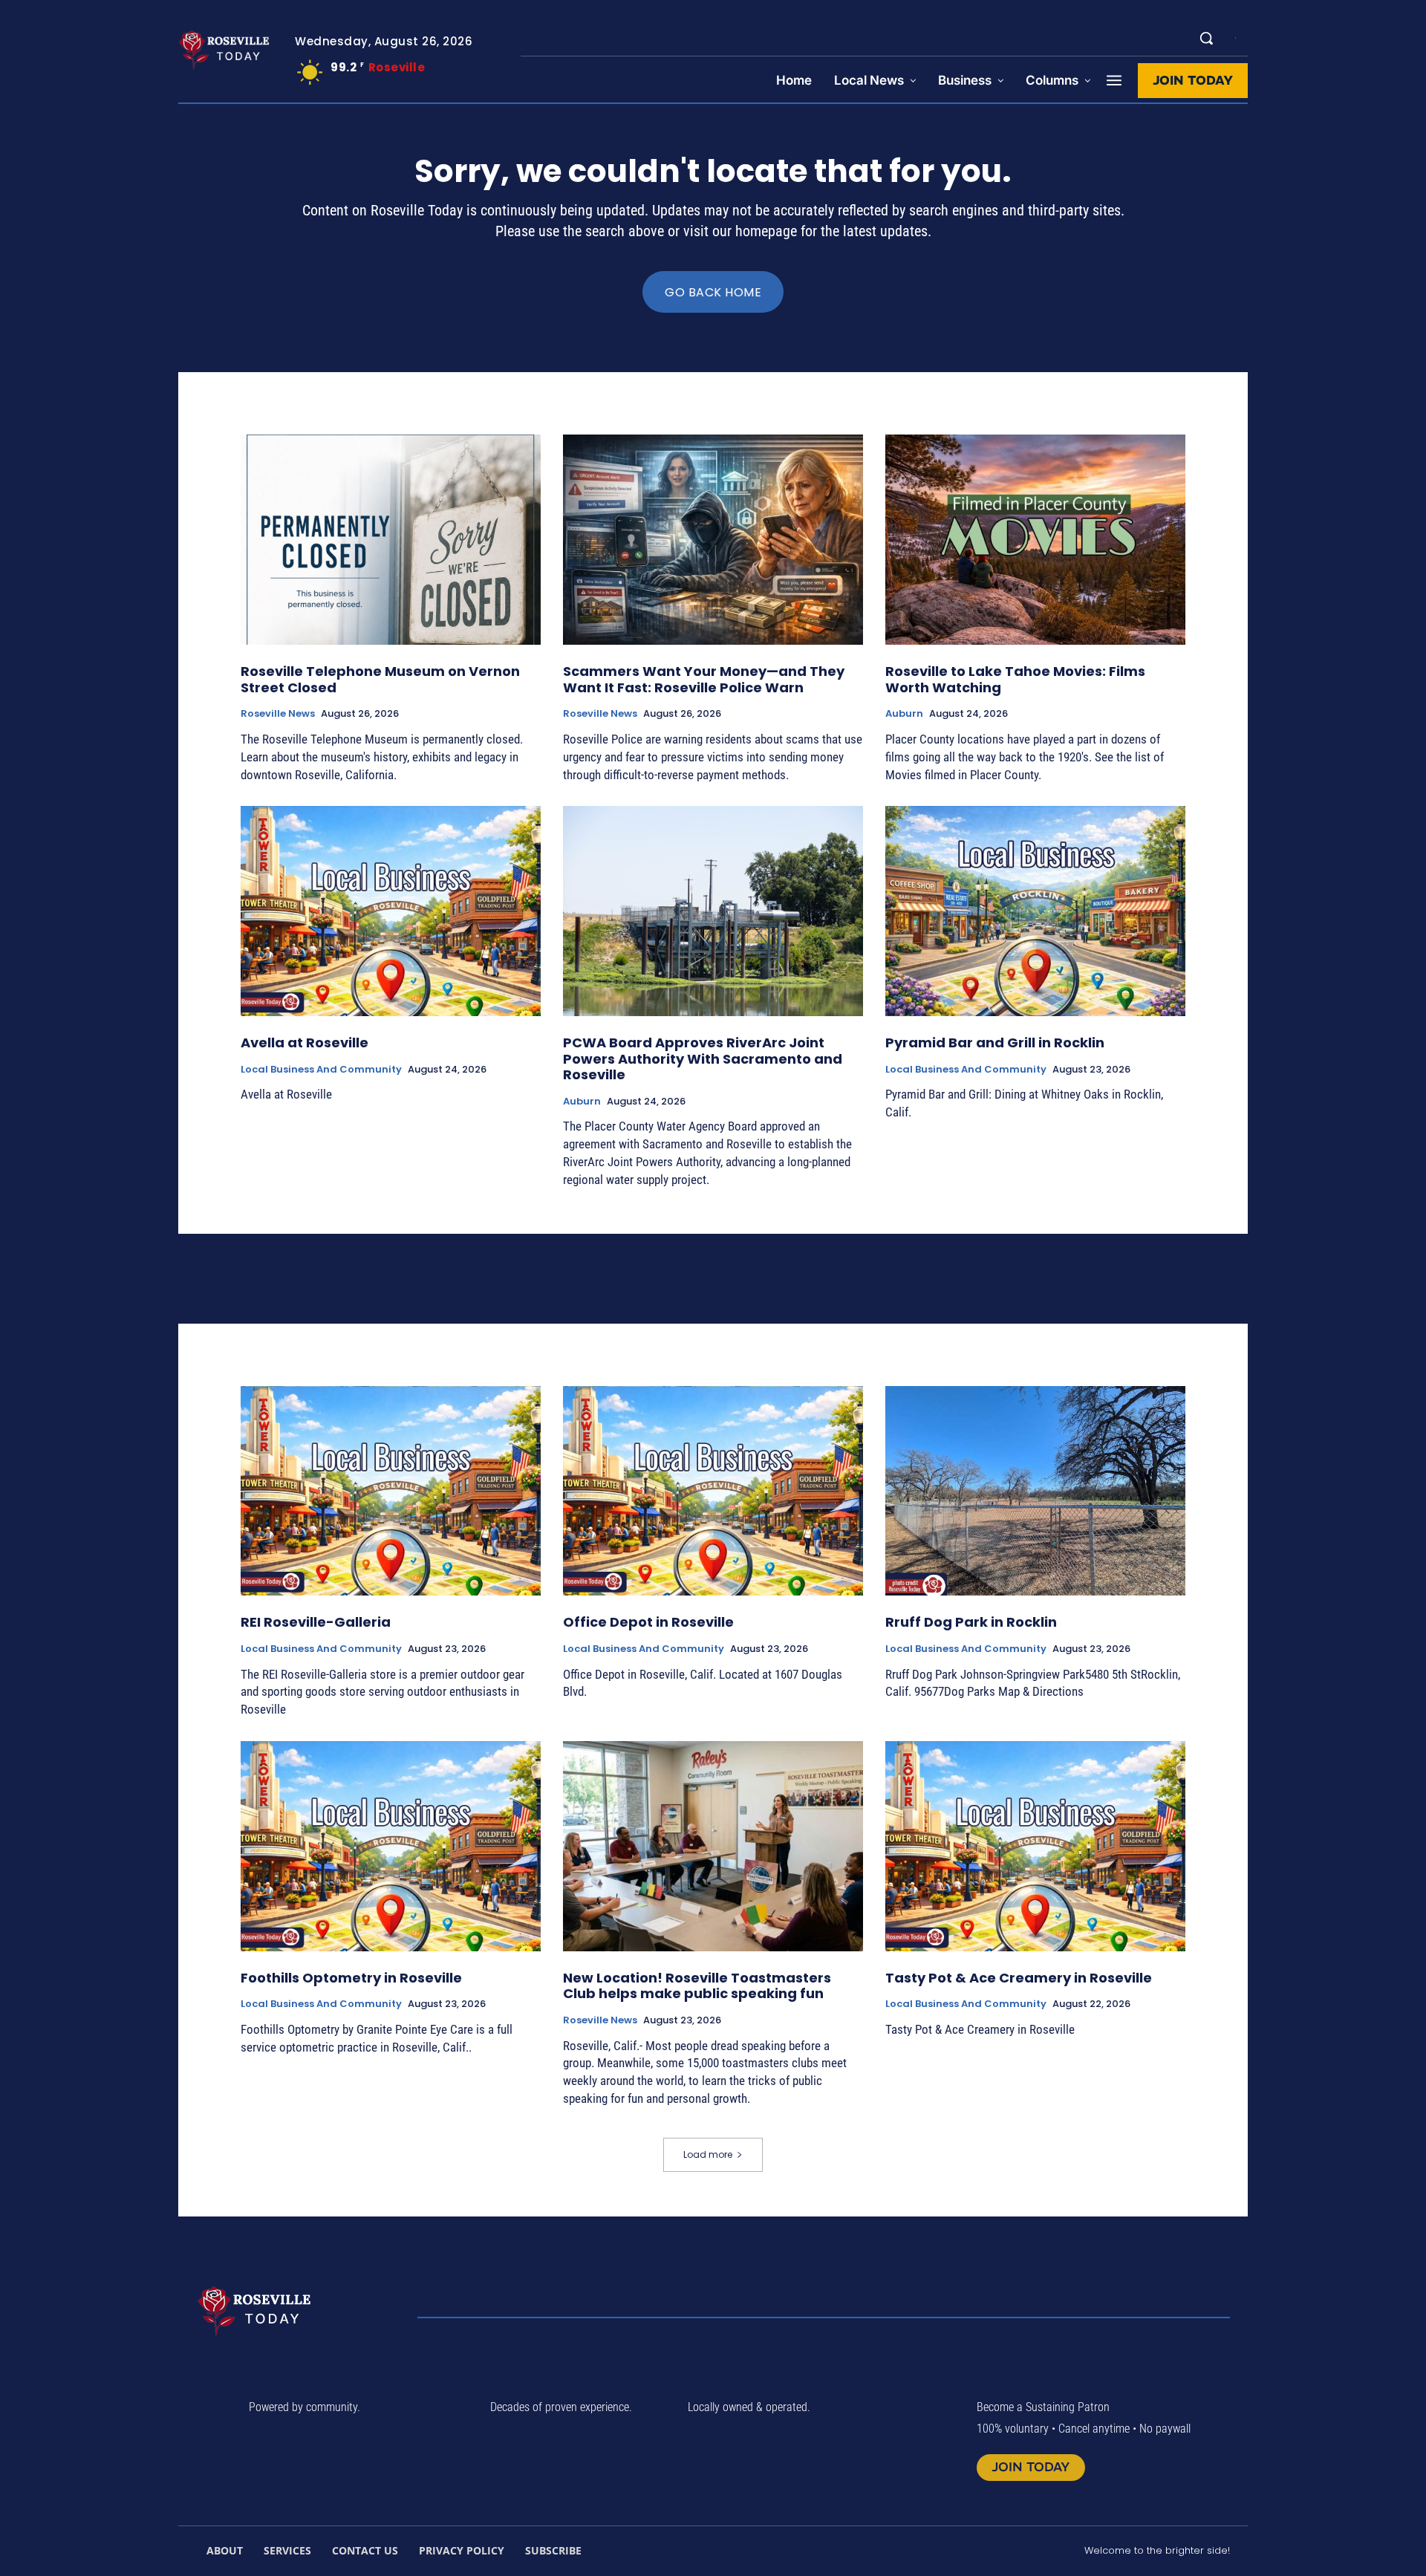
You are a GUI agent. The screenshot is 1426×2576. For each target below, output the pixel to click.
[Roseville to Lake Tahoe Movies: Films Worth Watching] (1035, 540)
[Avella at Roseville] (391, 911)
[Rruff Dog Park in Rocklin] (1035, 1491)
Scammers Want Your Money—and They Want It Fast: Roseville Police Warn (704, 679)
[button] (1206, 38)
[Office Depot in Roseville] (713, 1491)
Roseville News (278, 714)
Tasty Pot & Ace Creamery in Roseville (1019, 1978)
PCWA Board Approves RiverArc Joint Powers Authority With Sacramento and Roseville (703, 1058)
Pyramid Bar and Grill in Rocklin (995, 1043)
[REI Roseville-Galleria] (391, 1491)
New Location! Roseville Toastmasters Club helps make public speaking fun (697, 1986)
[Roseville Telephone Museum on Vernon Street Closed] (391, 540)
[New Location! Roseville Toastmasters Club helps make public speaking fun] (713, 1846)
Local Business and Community (321, 1070)
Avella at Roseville (305, 1043)
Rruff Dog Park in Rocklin (971, 1622)
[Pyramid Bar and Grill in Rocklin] (1035, 911)
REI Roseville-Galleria (316, 1622)
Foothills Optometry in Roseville (351, 1978)
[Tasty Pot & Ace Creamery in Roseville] (1035, 1846)
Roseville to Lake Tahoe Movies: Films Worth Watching (1015, 679)
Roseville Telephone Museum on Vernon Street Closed (380, 679)
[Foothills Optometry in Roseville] (391, 1846)
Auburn (904, 714)
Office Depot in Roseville (648, 1622)
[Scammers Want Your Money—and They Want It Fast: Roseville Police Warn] (713, 540)
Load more (708, 2154)
